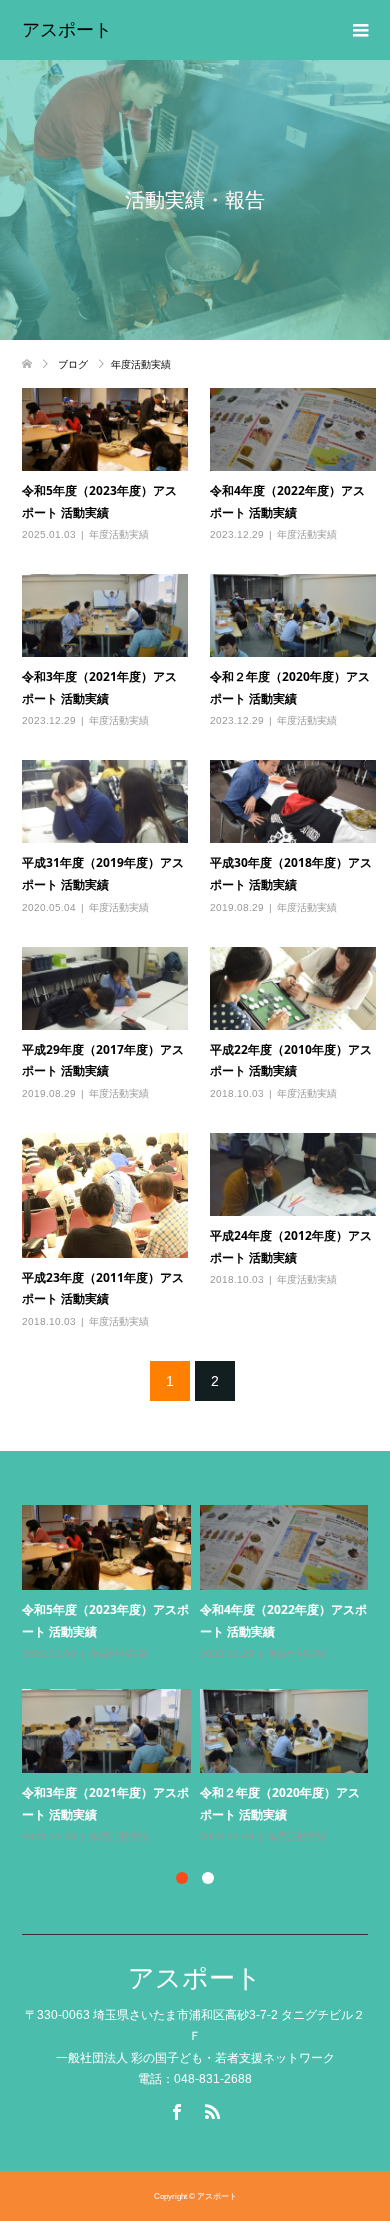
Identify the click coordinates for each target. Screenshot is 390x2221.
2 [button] (208, 1878)
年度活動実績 (119, 534)
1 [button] (182, 1878)
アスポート (67, 30)
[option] (200, 1675)
